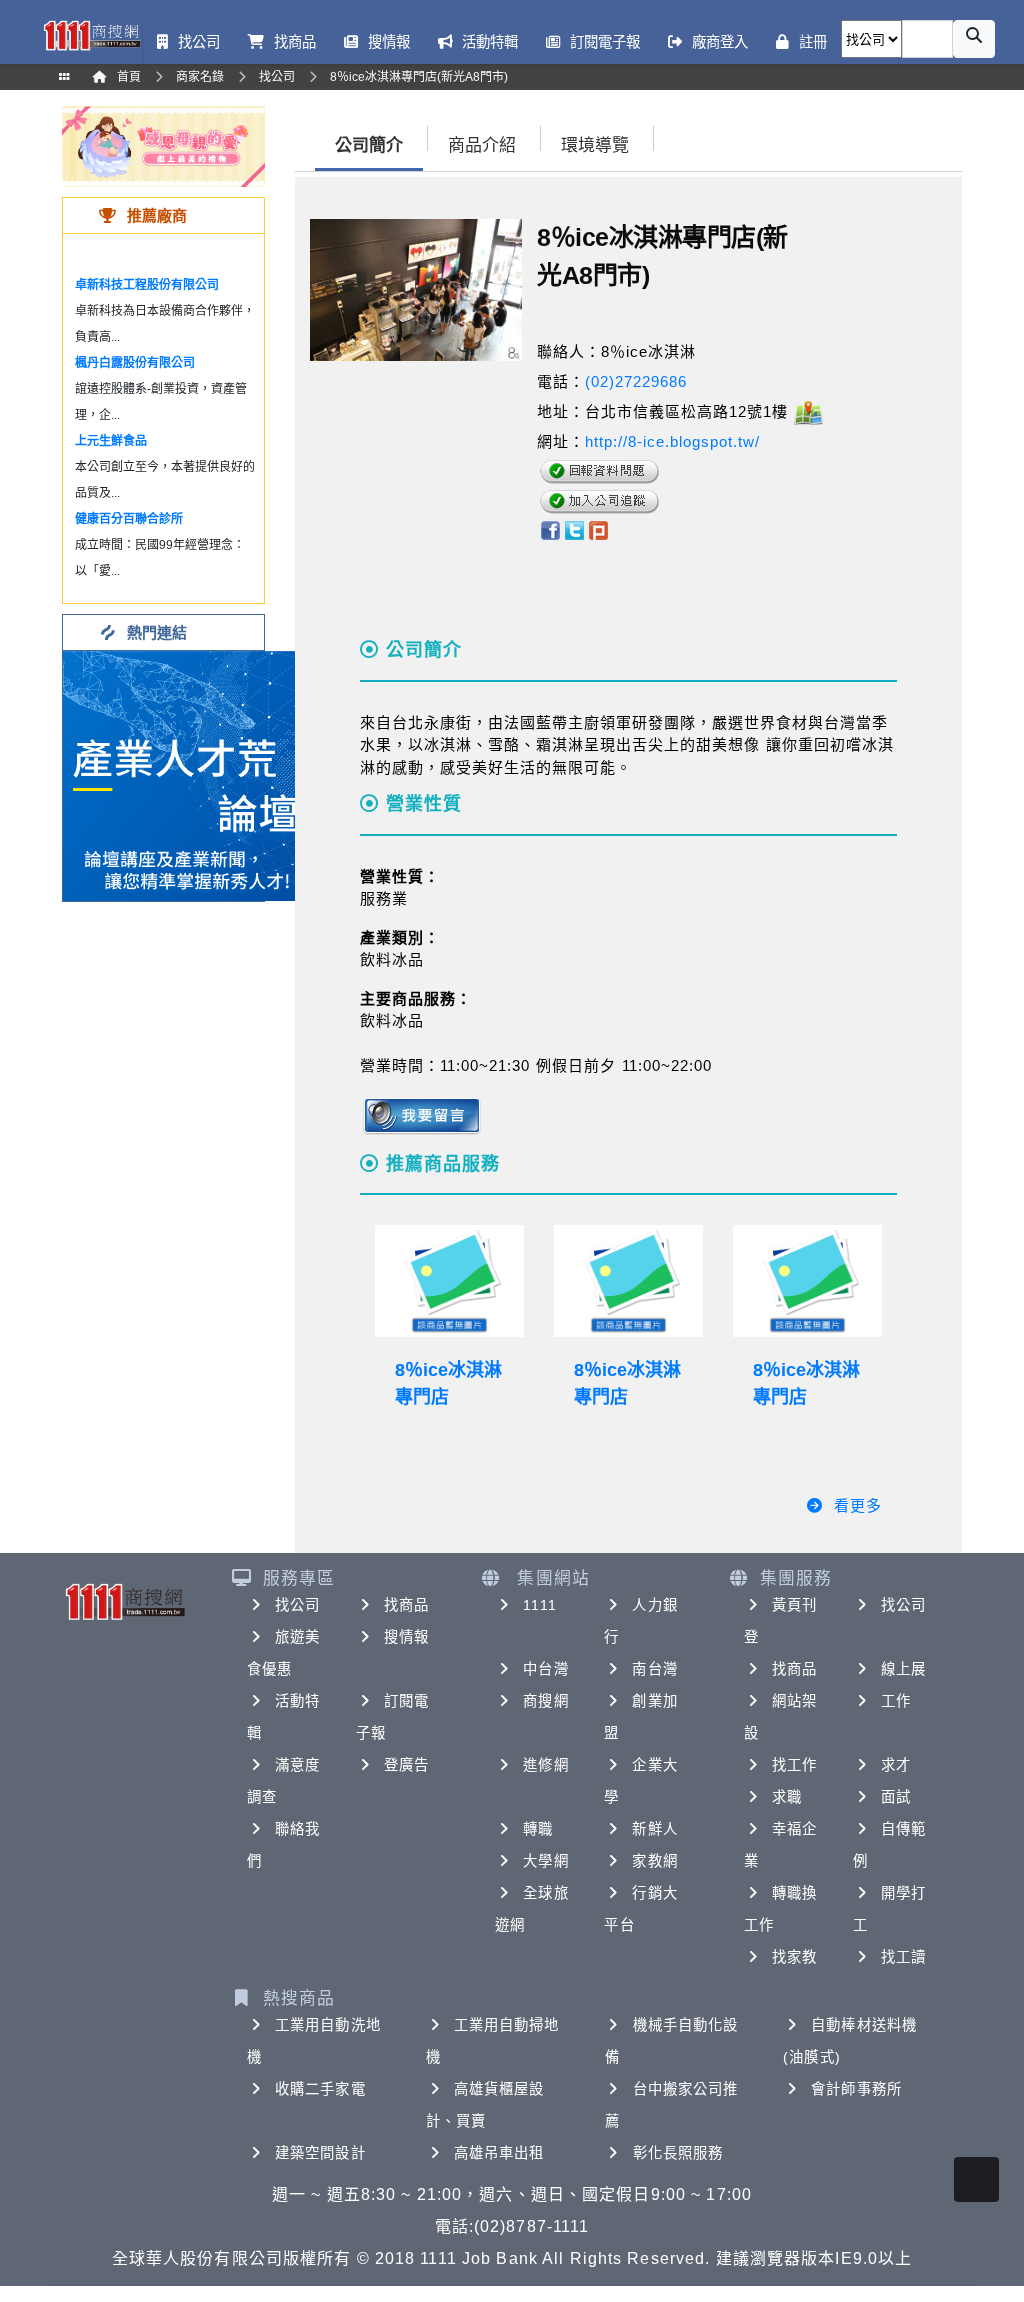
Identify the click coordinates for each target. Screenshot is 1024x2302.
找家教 (794, 1957)
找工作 (794, 1765)
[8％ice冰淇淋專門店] (449, 1281)
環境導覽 (595, 145)
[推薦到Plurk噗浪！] (599, 529)
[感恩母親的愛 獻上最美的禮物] (163, 145)
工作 (896, 1701)
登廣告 (406, 1765)
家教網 (654, 1861)
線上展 (903, 1669)
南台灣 (654, 1669)
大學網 (545, 1861)
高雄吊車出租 (499, 2153)
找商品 (406, 1605)
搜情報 (406, 1637)
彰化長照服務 (678, 2153)
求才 (896, 1765)
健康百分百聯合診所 (129, 519)
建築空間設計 (320, 2153)
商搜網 (545, 1701)
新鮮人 (654, 1829)
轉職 (538, 1829)
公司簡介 (369, 145)
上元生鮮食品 (111, 441)
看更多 (858, 1505)
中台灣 (545, 1669)
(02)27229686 (636, 381)
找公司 (297, 1605)
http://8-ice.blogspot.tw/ (672, 441)
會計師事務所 (856, 2089)
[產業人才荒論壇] (188, 774)
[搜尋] (974, 39)
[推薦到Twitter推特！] (574, 529)
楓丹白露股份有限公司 (135, 363)
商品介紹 (482, 145)
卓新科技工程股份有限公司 (147, 285)
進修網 (545, 1765)
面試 (896, 1797)
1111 (539, 1605)
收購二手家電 (320, 2089)
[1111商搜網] (91, 34)
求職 (787, 1797)
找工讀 (903, 1957)
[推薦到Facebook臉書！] (549, 529)
